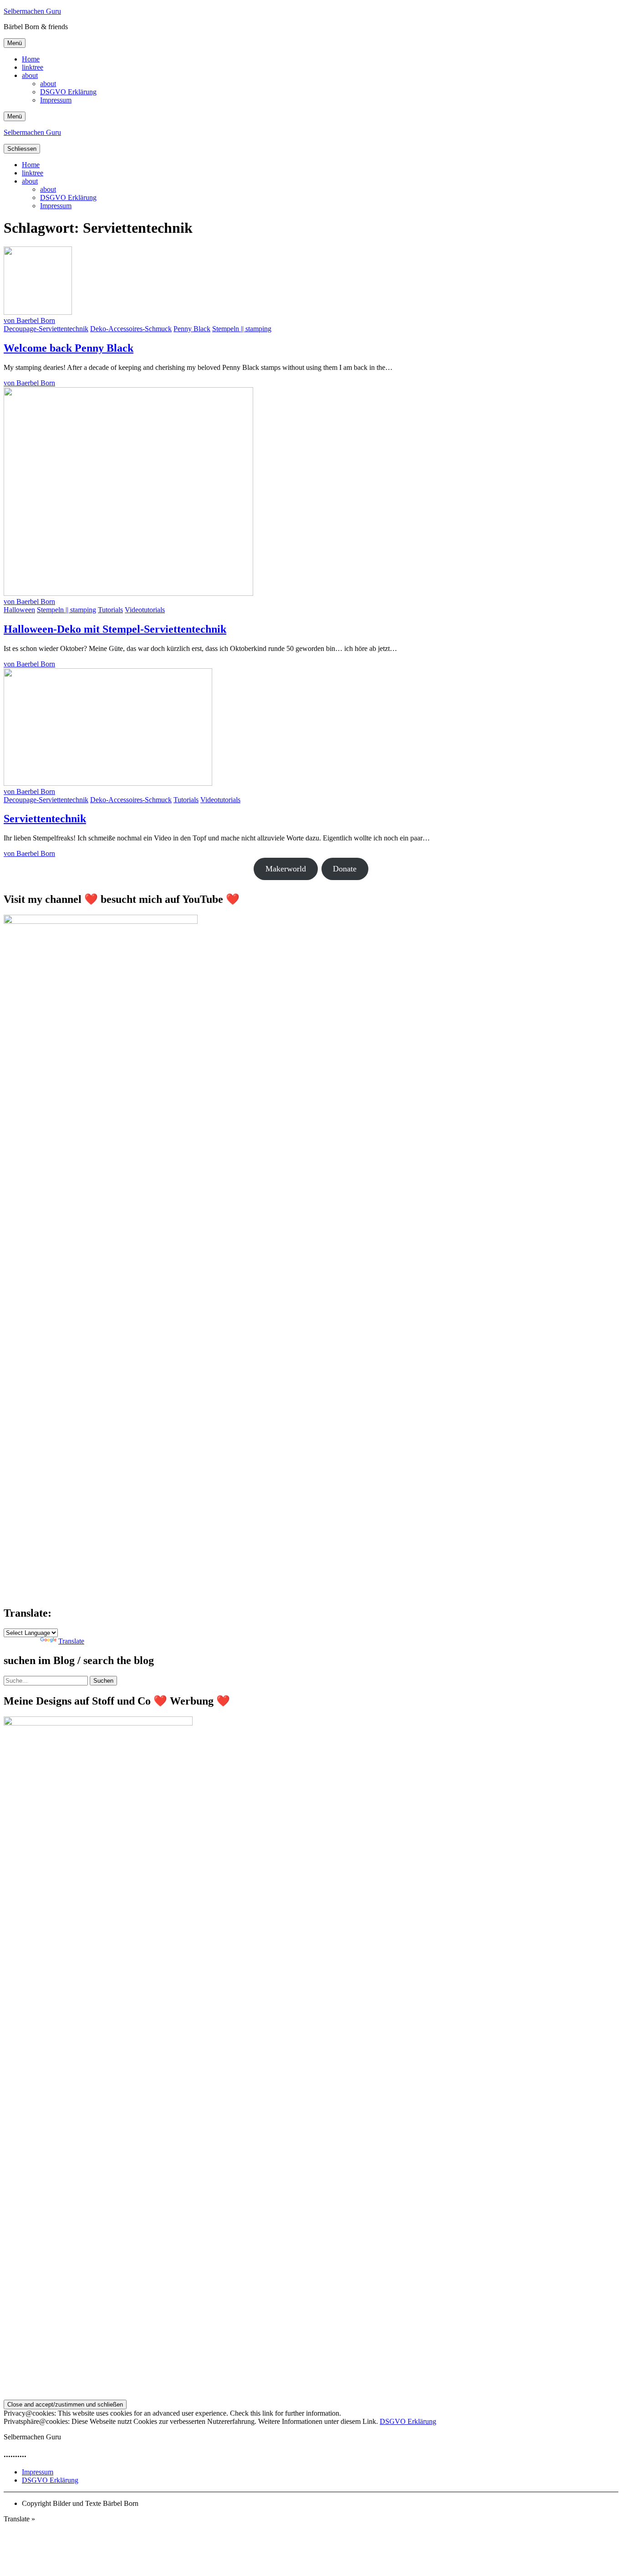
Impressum (56, 100)
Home (31, 59)
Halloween (19, 610)
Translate (71, 1641)
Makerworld (286, 869)
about (30, 75)
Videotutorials (145, 610)
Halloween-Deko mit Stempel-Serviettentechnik (115, 629)
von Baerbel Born (29, 320)
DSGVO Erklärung (68, 92)
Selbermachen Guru (32, 11)
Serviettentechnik (45, 819)
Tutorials (110, 610)
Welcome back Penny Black (69, 348)
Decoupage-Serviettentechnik (46, 329)
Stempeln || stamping (242, 329)
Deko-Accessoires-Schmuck (131, 329)
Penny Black (192, 329)
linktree (33, 67)
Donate (345, 869)
